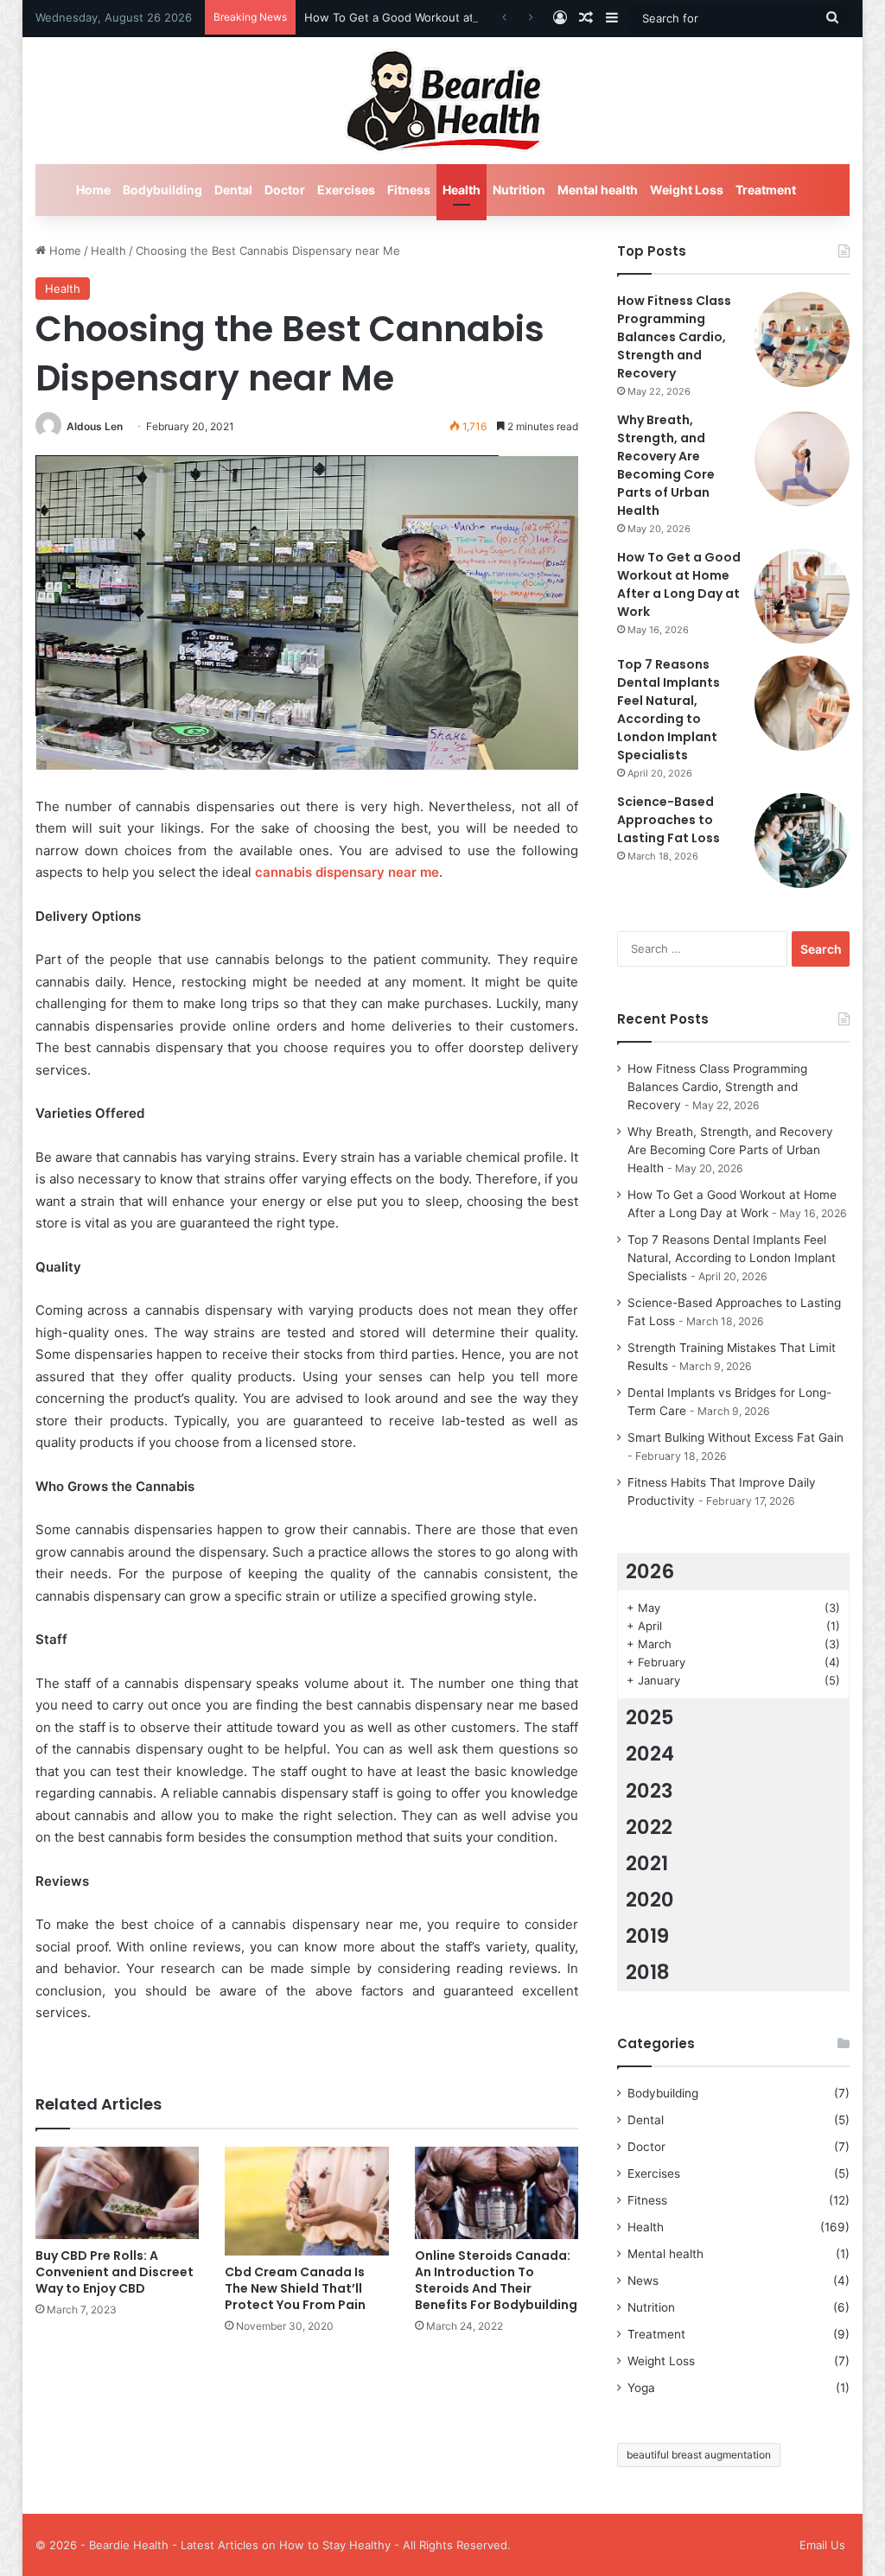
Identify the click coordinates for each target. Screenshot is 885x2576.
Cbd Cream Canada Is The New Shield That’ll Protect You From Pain (295, 2288)
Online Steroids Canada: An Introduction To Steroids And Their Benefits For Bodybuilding (496, 2280)
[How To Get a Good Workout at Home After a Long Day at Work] (802, 596)
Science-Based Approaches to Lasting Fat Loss (669, 820)
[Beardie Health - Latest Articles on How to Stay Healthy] (443, 101)
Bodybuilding (162, 190)
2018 (648, 1972)
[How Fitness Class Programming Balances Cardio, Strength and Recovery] (802, 339)
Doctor (285, 190)
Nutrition (519, 190)
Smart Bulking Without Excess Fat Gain (735, 1437)
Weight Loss (687, 190)
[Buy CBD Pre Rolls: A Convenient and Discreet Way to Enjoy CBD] (118, 2193)
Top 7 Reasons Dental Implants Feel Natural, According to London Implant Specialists (669, 710)
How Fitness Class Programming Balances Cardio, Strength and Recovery (674, 337)
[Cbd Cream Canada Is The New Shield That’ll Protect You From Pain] (307, 2201)
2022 (649, 1827)
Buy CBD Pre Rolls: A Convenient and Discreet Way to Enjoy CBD (115, 2272)
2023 (649, 1791)
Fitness (409, 190)
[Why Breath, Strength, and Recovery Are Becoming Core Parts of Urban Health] (802, 459)
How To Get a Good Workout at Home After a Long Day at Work (476, 17)
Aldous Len (95, 426)
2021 (647, 1863)
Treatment (766, 190)
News (643, 2281)
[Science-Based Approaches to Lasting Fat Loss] (802, 841)
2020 (650, 1900)
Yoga (641, 2388)
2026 (650, 1571)
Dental (233, 190)
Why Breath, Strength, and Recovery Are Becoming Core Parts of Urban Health (666, 465)
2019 (647, 1936)
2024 (650, 1754)
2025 (650, 1717)
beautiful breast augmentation (699, 2455)
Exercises (346, 190)
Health (462, 190)
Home (93, 190)
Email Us (822, 2545)
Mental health (598, 190)
